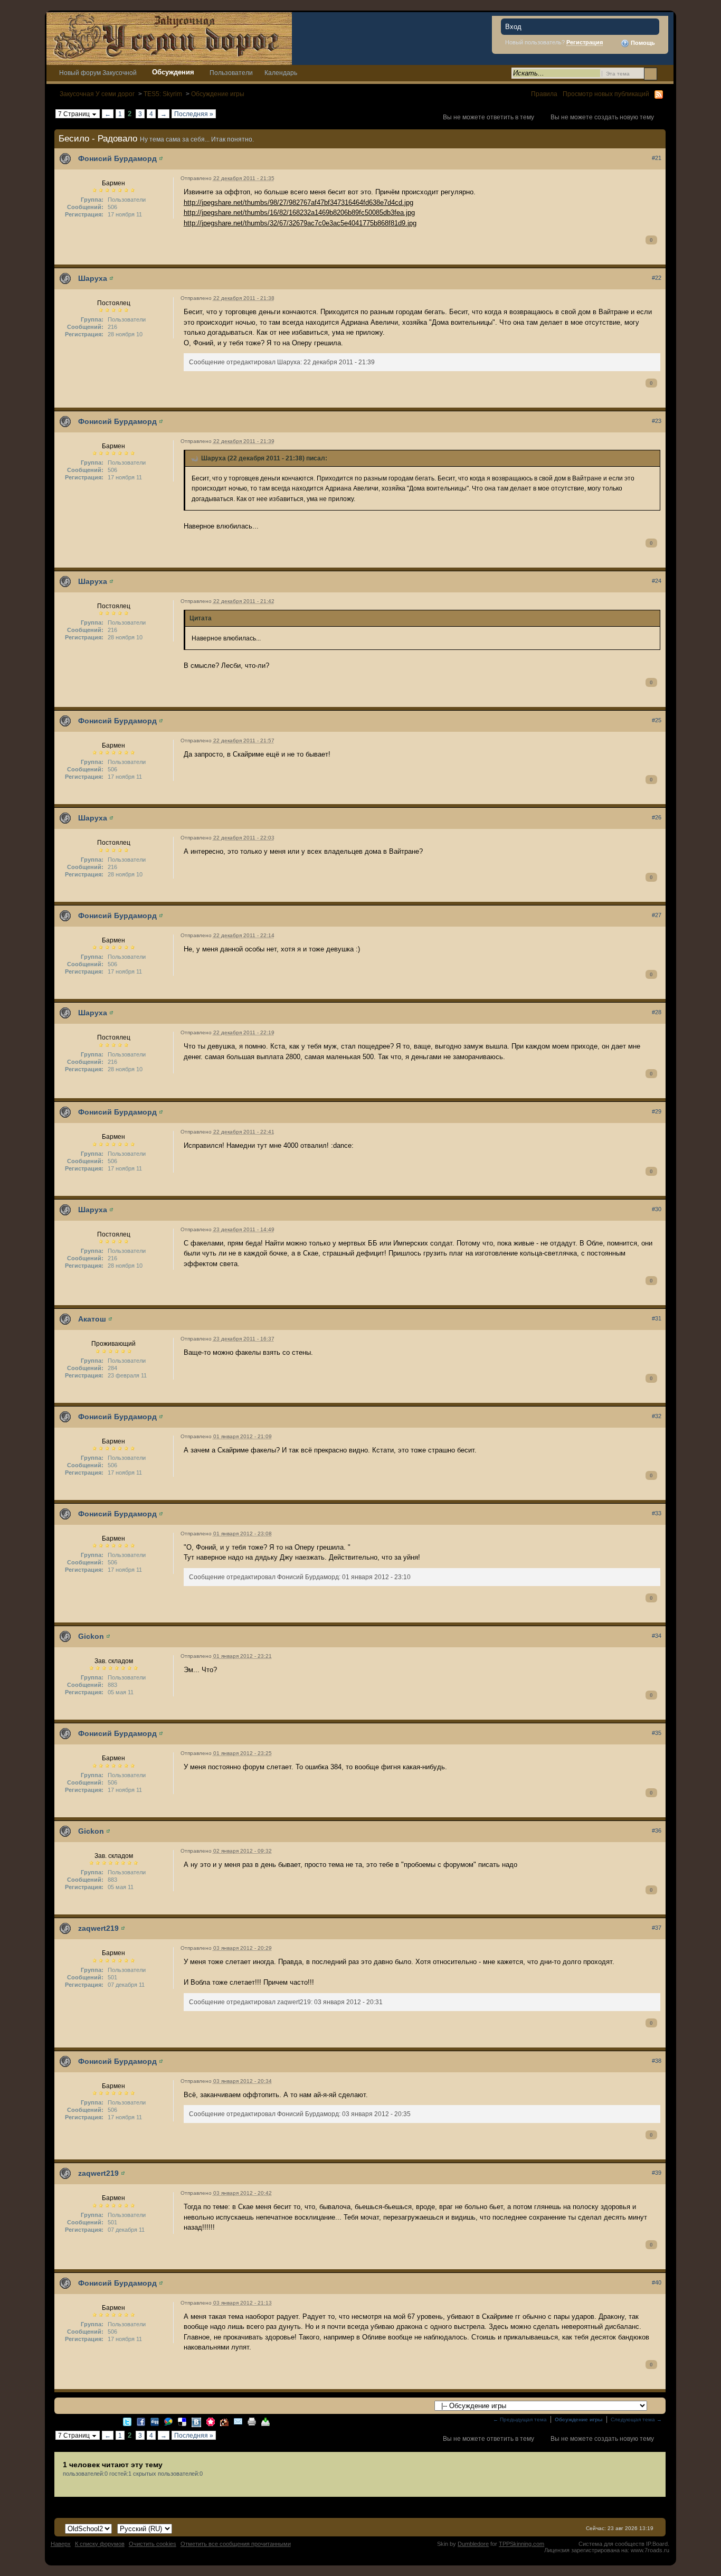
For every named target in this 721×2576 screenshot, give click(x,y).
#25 (657, 720)
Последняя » (194, 114)
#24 (657, 581)
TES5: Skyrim (163, 94)
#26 (657, 817)
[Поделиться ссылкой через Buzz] (168, 2421)
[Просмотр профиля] (161, 158)
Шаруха (93, 278)
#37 (657, 1928)
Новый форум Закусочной (98, 73)
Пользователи (231, 73)
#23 (657, 421)
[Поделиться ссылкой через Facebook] (141, 2421)
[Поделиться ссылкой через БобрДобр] (224, 2421)
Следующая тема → (636, 2419)
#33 (657, 1513)
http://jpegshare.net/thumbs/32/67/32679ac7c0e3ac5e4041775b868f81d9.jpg (300, 223)
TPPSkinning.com (521, 2544)
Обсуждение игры (218, 94)
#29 (657, 1111)
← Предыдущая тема (520, 2419)
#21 (657, 158)
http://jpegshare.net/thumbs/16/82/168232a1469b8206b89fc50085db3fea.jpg (299, 213)
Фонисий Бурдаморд (117, 158)
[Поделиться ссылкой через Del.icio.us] (182, 2421)
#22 (657, 278)
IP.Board (657, 2544)
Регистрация (585, 42)
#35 (657, 1733)
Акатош (92, 1319)
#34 (657, 1636)
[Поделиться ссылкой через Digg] (155, 2421)
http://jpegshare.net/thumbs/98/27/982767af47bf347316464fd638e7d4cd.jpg (298, 202)
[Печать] (252, 2421)
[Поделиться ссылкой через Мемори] (211, 2421)
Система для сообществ (611, 2544)
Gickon (91, 1636)
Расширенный (664, 73)
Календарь (281, 73)
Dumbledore (473, 2544)
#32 (657, 1416)
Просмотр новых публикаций (606, 94)
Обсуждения (173, 72)
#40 (657, 2282)
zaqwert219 (98, 1928)
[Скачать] (265, 2421)
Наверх (61, 2544)
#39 (657, 2173)
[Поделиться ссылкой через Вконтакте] (196, 2422)
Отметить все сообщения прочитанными (236, 2544)
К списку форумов (100, 2544)
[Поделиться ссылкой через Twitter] (127, 2421)
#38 (657, 2061)
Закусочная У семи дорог (97, 94)
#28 (657, 1012)
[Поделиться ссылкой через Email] (238, 2421)
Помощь (642, 43)
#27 (657, 915)
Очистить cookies (153, 2544)
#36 (657, 1830)
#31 (657, 1318)
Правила (544, 94)
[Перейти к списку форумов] (169, 38)
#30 (657, 1209)
